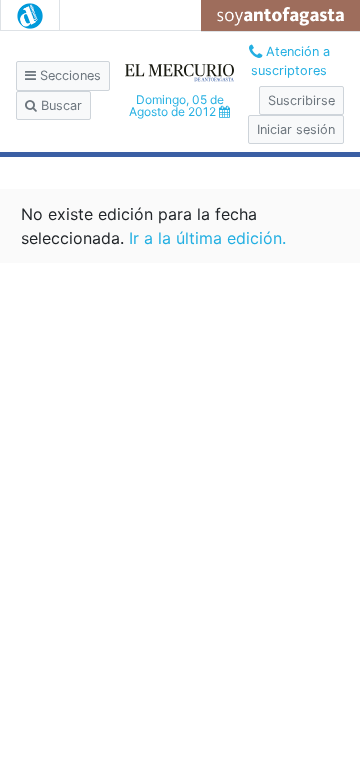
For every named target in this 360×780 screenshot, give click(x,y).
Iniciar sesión (296, 129)
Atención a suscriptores (290, 61)
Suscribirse (301, 100)
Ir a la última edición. (207, 238)
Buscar (59, 105)
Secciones (68, 75)
